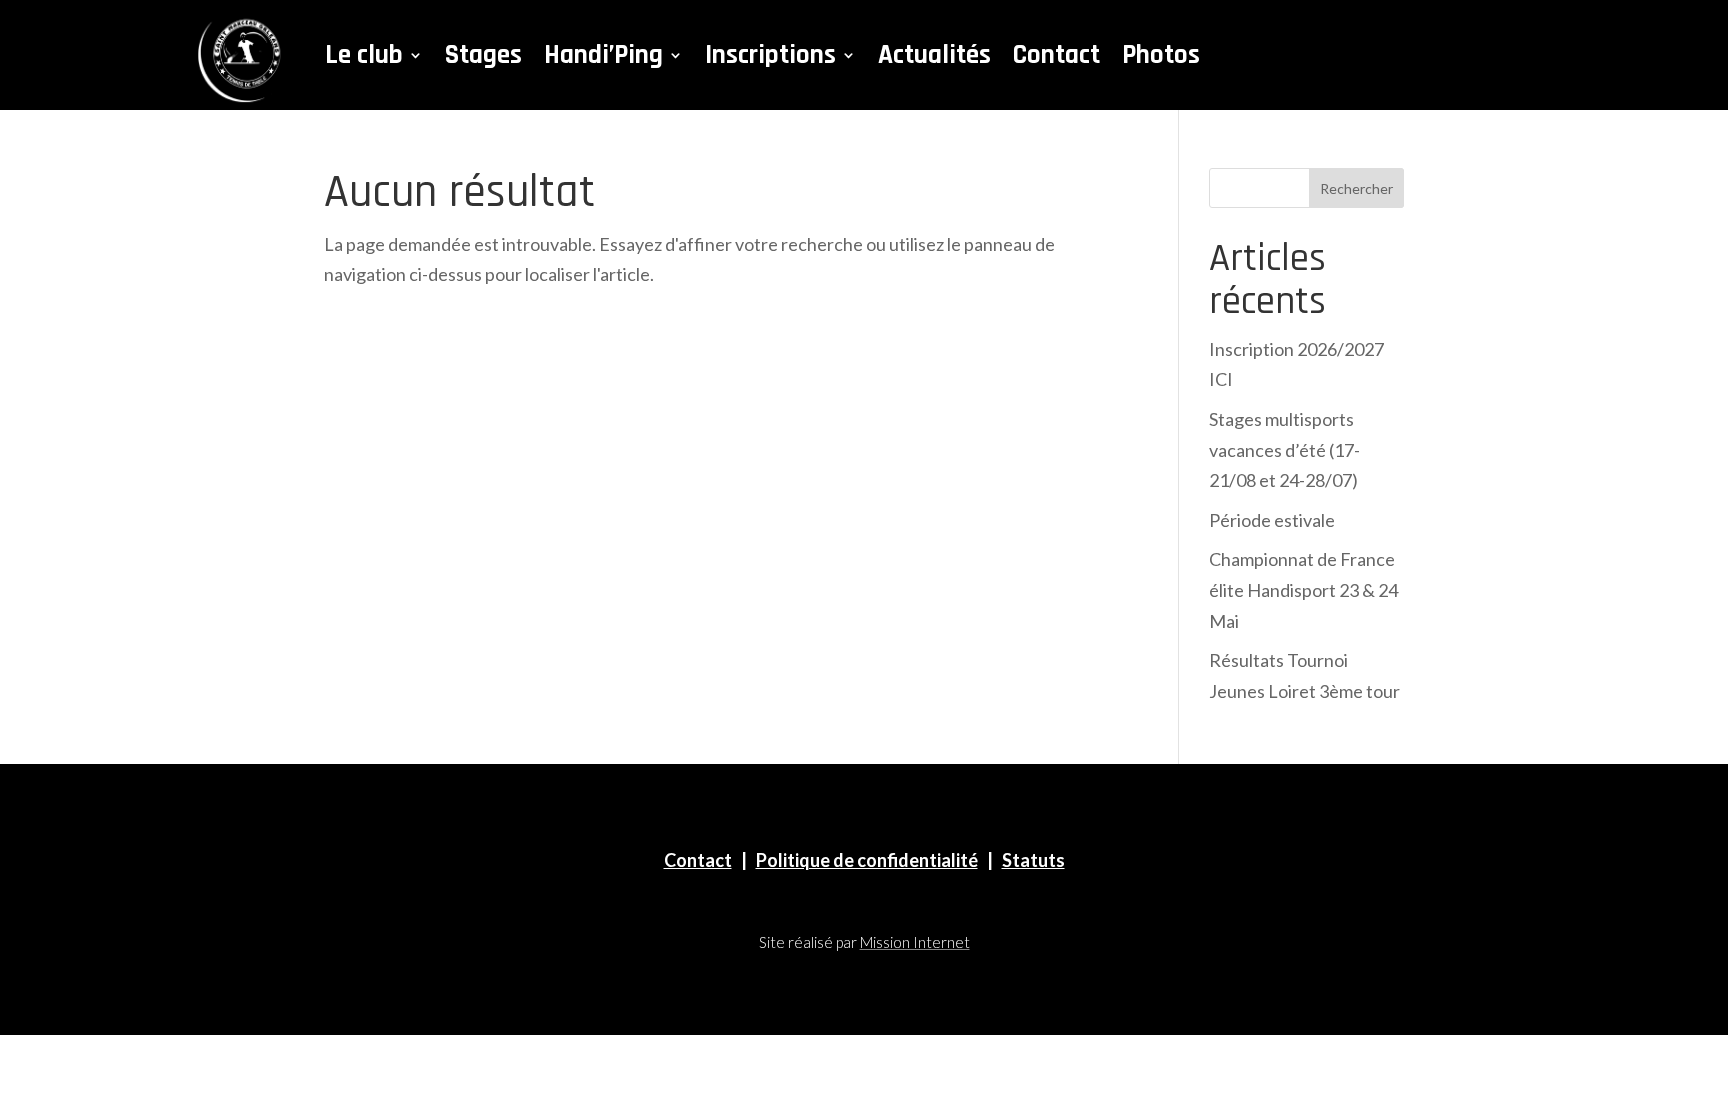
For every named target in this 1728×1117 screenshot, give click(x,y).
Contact (1056, 55)
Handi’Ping (603, 55)
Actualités (934, 55)
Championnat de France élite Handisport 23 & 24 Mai (1303, 589)
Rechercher (1356, 188)
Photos (1161, 55)
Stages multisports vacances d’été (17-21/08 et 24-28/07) (1284, 449)
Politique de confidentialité (867, 860)
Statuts (1033, 860)
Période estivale (1272, 520)
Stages (483, 55)
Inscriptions (770, 55)
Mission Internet (915, 942)
